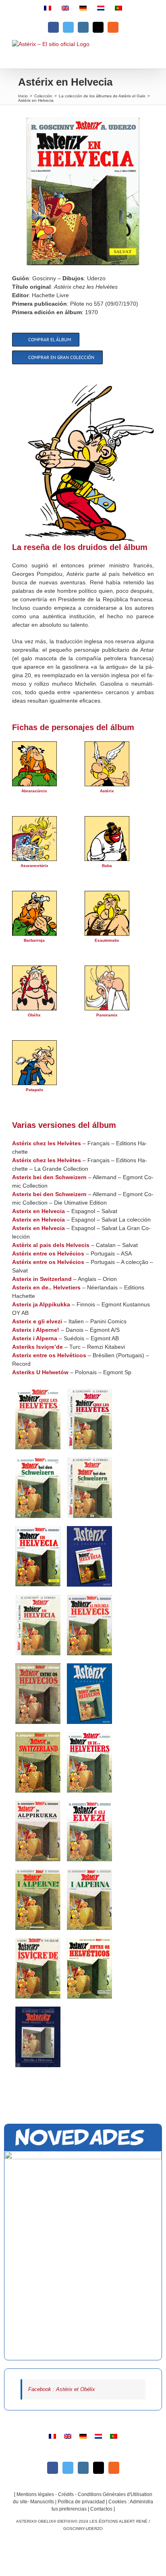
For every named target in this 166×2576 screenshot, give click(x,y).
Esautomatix (107, 940)
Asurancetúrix (34, 866)
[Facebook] (53, 2468)
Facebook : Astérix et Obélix (62, 2389)
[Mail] (99, 2468)
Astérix (107, 791)
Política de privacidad (81, 2502)
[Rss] (114, 2468)
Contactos (101, 2509)
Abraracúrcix (34, 791)
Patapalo (34, 1090)
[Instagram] (83, 2468)
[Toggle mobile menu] (149, 54)
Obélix (34, 1015)
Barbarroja (34, 940)
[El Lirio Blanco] (83, 2256)
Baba (107, 866)
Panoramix (107, 1015)
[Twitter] (68, 2468)
